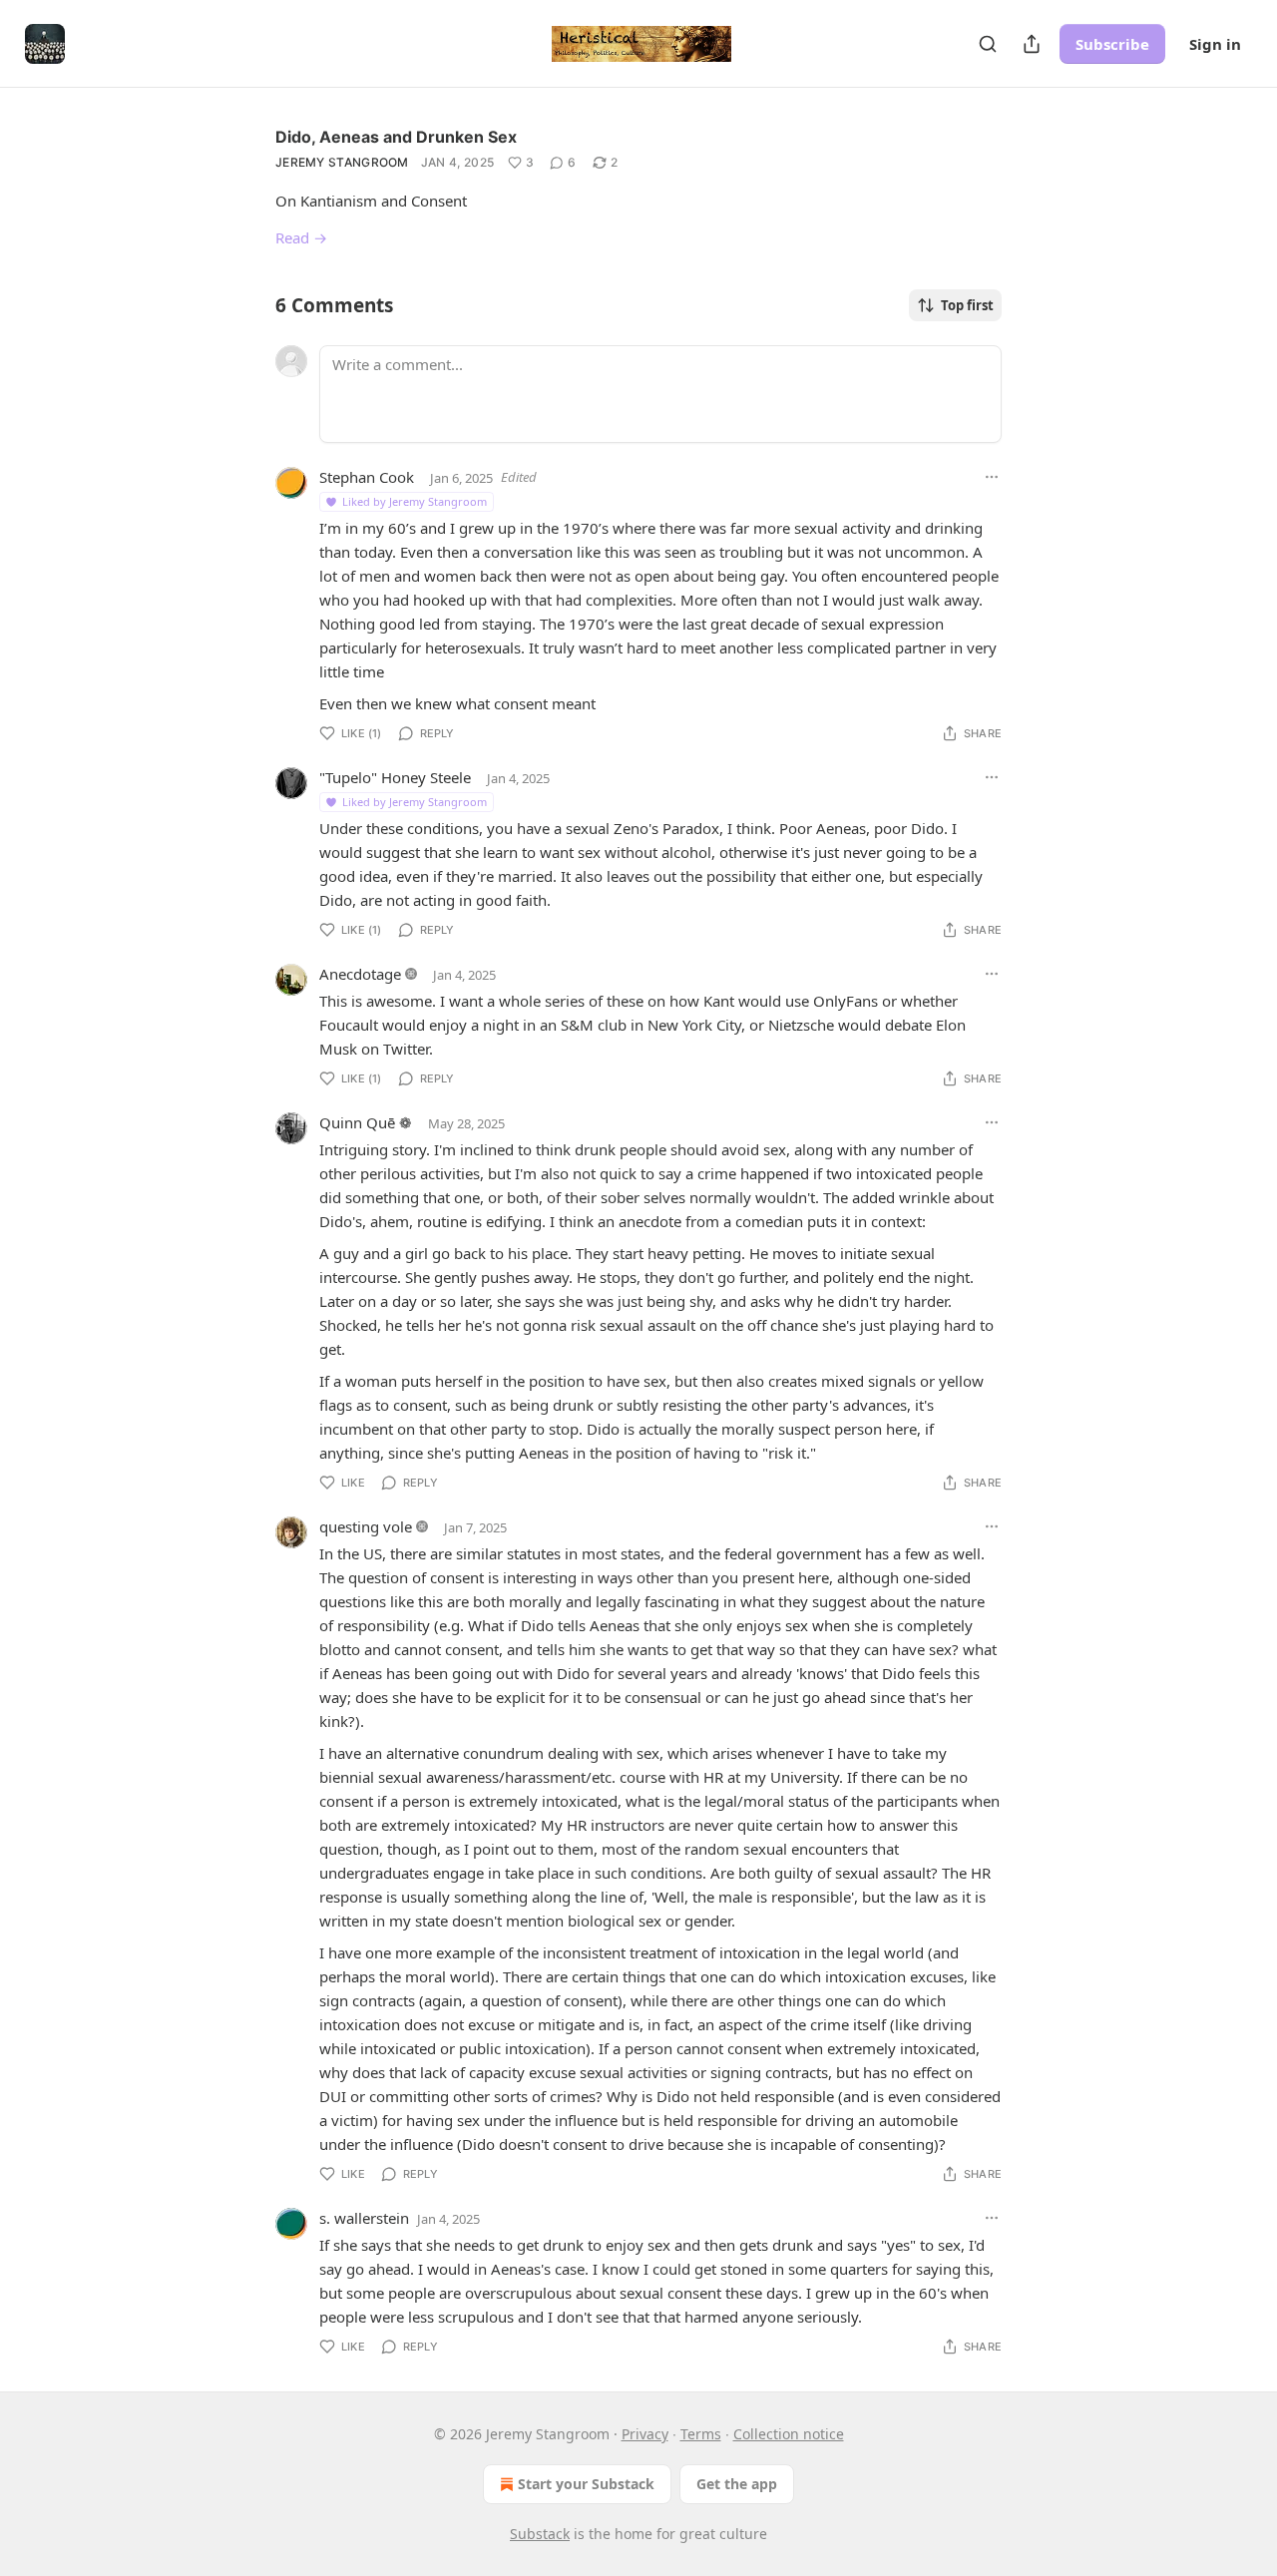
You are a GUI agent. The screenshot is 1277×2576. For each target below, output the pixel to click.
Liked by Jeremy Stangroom (415, 501)
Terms (701, 2434)
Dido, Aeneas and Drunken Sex (396, 137)
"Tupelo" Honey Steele (395, 777)
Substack (540, 2534)
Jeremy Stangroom (342, 162)
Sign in (1215, 44)
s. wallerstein (364, 2218)
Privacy (645, 2434)
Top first (967, 305)
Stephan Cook (367, 477)
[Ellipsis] (992, 477)
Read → (301, 237)
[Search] (988, 44)
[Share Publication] (1032, 44)
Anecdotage (360, 974)
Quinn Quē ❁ (366, 1122)
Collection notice (789, 2434)
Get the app (737, 2484)
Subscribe (1112, 44)
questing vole (366, 1526)
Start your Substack (586, 2484)
